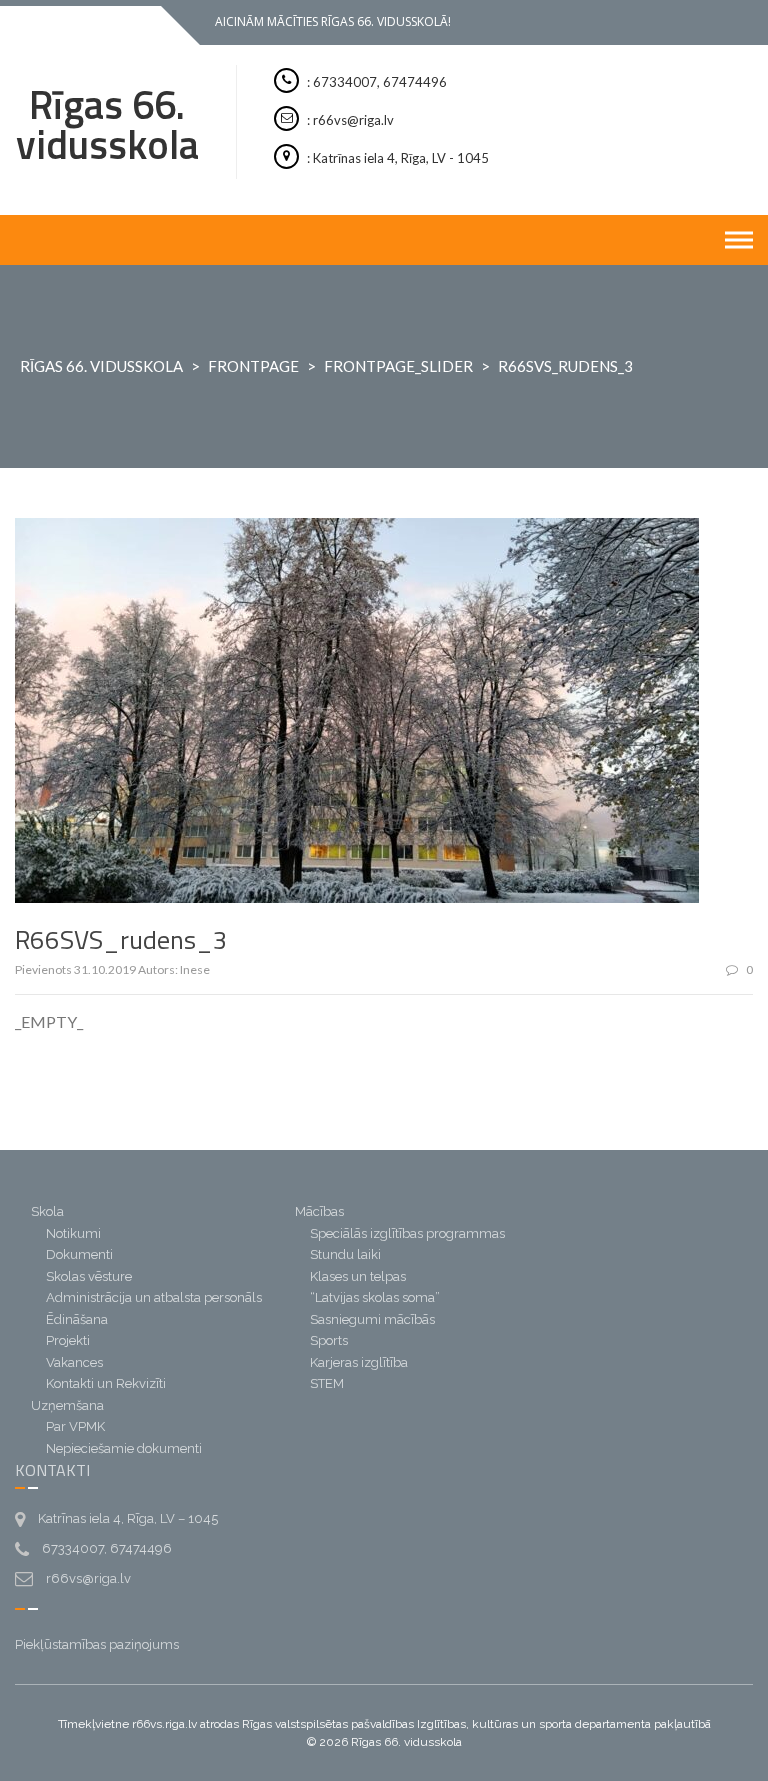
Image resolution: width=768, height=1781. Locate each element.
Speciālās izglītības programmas (407, 1233)
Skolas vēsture (89, 1276)
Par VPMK (75, 1426)
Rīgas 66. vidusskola (107, 124)
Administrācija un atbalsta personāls (154, 1297)
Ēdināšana (77, 1319)
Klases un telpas (358, 1276)
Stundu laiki (345, 1254)
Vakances (74, 1362)
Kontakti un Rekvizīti (106, 1383)
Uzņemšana (67, 1405)
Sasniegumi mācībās (372, 1319)
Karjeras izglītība (359, 1362)
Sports (329, 1340)
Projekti (68, 1340)
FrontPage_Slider (398, 366)
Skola (47, 1211)
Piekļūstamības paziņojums (97, 1644)
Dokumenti (79, 1254)
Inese (195, 969)
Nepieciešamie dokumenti (124, 1448)
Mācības (319, 1211)
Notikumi (73, 1233)
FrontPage (253, 366)
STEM (327, 1383)
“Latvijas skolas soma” (375, 1297)
